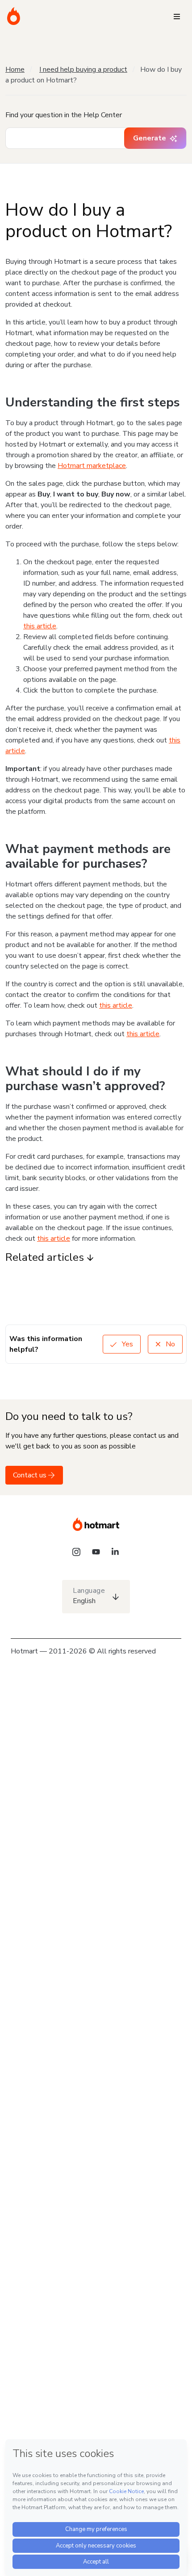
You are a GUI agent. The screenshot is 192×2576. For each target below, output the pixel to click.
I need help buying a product (83, 70)
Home (15, 70)
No (169, 1344)
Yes (127, 1344)
